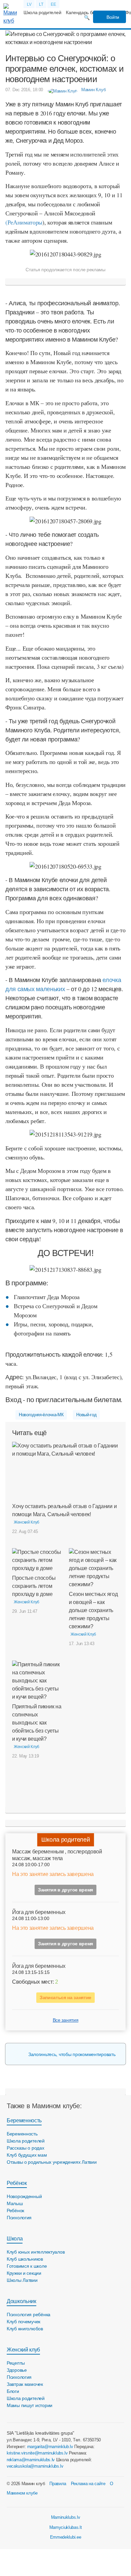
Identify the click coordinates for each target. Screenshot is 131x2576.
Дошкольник (21, 2301)
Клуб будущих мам (27, 2155)
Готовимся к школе (27, 2266)
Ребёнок (17, 2183)
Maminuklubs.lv (66, 2517)
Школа (15, 2239)
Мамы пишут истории (30, 2405)
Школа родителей (42, 12)
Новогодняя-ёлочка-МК (41, 1415)
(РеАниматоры (24, 222)
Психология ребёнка (29, 2314)
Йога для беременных (39, 1912)
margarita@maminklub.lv (50, 2447)
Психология (19, 2218)
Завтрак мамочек (25, 2384)
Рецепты (16, 2363)
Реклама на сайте (88, 2484)
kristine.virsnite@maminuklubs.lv (37, 2453)
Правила (58, 2484)
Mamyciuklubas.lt (66, 2527)
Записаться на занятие (65, 1997)
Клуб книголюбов (25, 2329)
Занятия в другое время (65, 1890)
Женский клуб (23, 2350)
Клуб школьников (25, 2259)
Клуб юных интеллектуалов (36, 2252)
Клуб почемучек (24, 2322)
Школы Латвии (22, 2280)
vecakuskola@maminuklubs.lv (35, 2466)
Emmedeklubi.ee (66, 2537)
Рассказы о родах (26, 2148)
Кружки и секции (24, 2273)
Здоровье (17, 2370)
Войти (112, 17)
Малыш (15, 2203)
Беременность (24, 2120)
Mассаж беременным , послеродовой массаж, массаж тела (57, 1855)
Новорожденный (24, 2196)
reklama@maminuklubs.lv (31, 2460)
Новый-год (86, 1415)
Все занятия (65, 2020)
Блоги (13, 2391)
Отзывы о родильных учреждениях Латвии (52, 2162)
